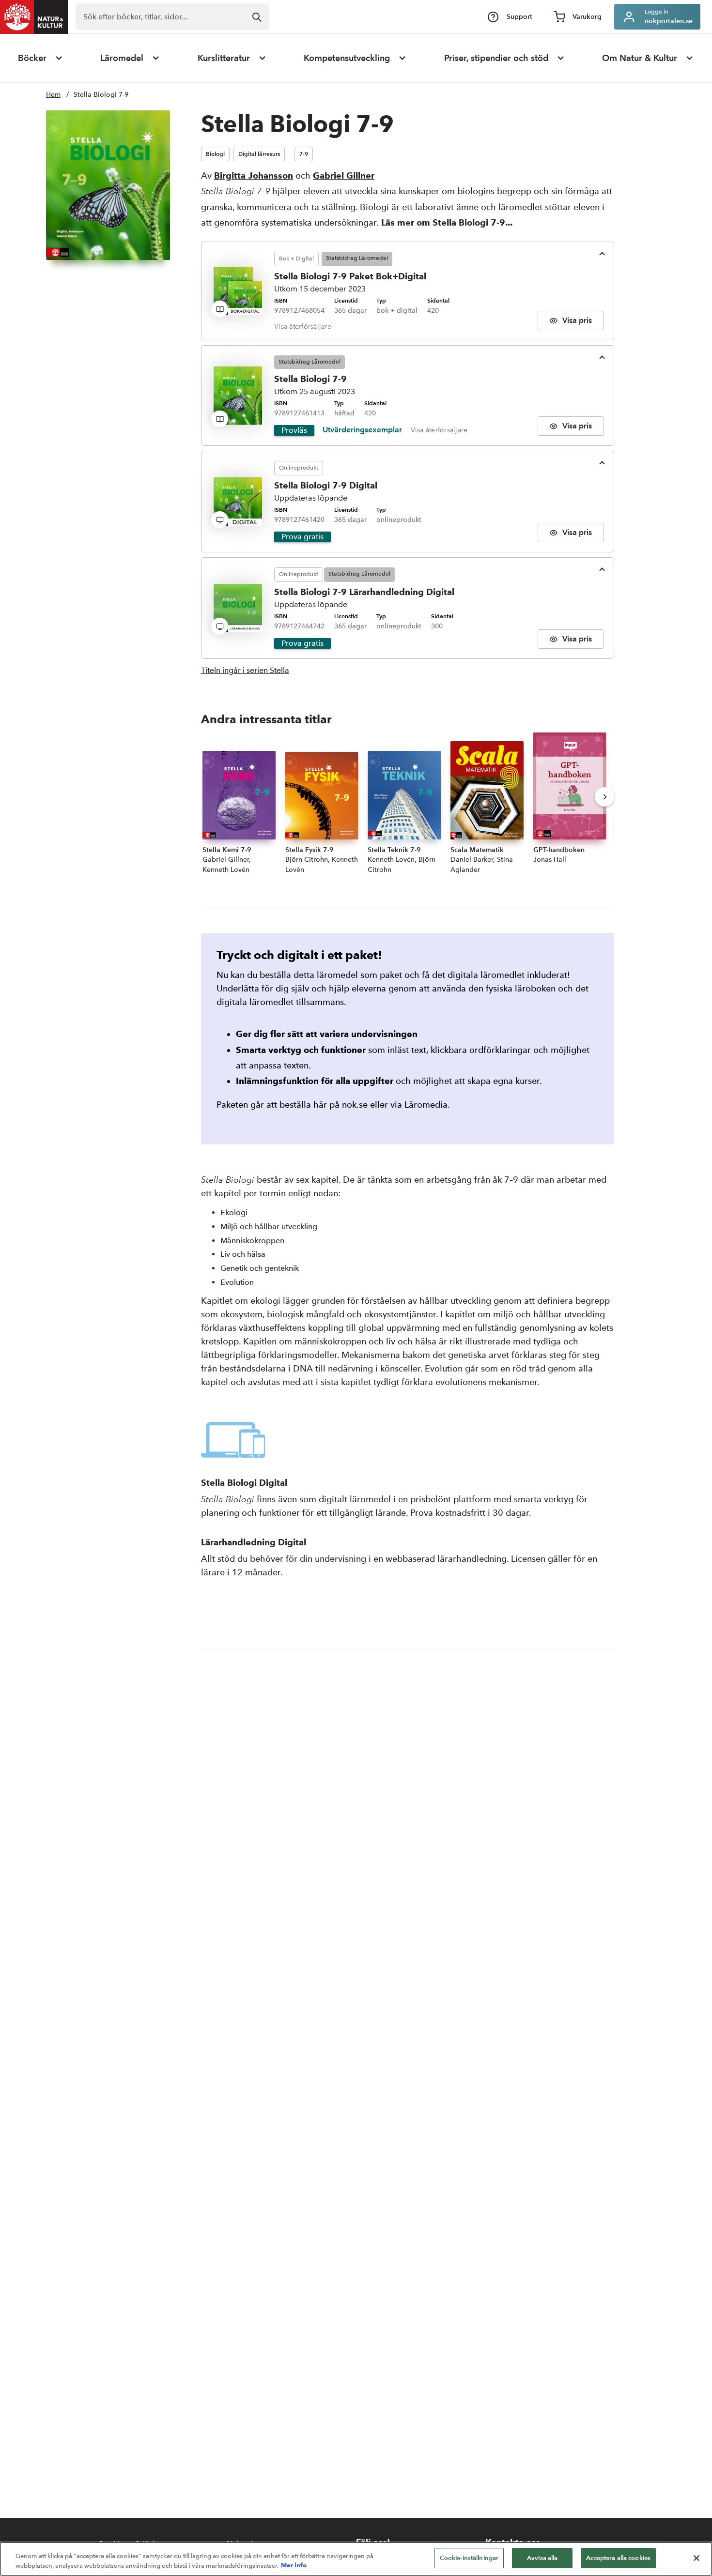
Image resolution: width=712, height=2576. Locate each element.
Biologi (215, 154)
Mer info (294, 2565)
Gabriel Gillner (344, 175)
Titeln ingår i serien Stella (245, 670)
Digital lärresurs (259, 154)
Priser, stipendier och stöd (496, 58)
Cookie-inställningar (469, 2558)
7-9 (304, 154)
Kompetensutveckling (347, 58)
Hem (53, 95)
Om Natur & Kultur (640, 58)
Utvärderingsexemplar (362, 430)
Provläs (294, 430)
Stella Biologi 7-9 (101, 95)
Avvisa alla (542, 2558)
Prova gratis (302, 537)
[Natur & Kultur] (34, 17)
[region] (356, 2559)
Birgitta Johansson (254, 175)
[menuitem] (41, 58)
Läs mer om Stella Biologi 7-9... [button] (447, 222)
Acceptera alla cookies (618, 2558)
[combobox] (172, 17)
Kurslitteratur (224, 58)
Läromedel (122, 58)
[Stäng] (697, 2558)
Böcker (32, 58)
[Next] (604, 797)
